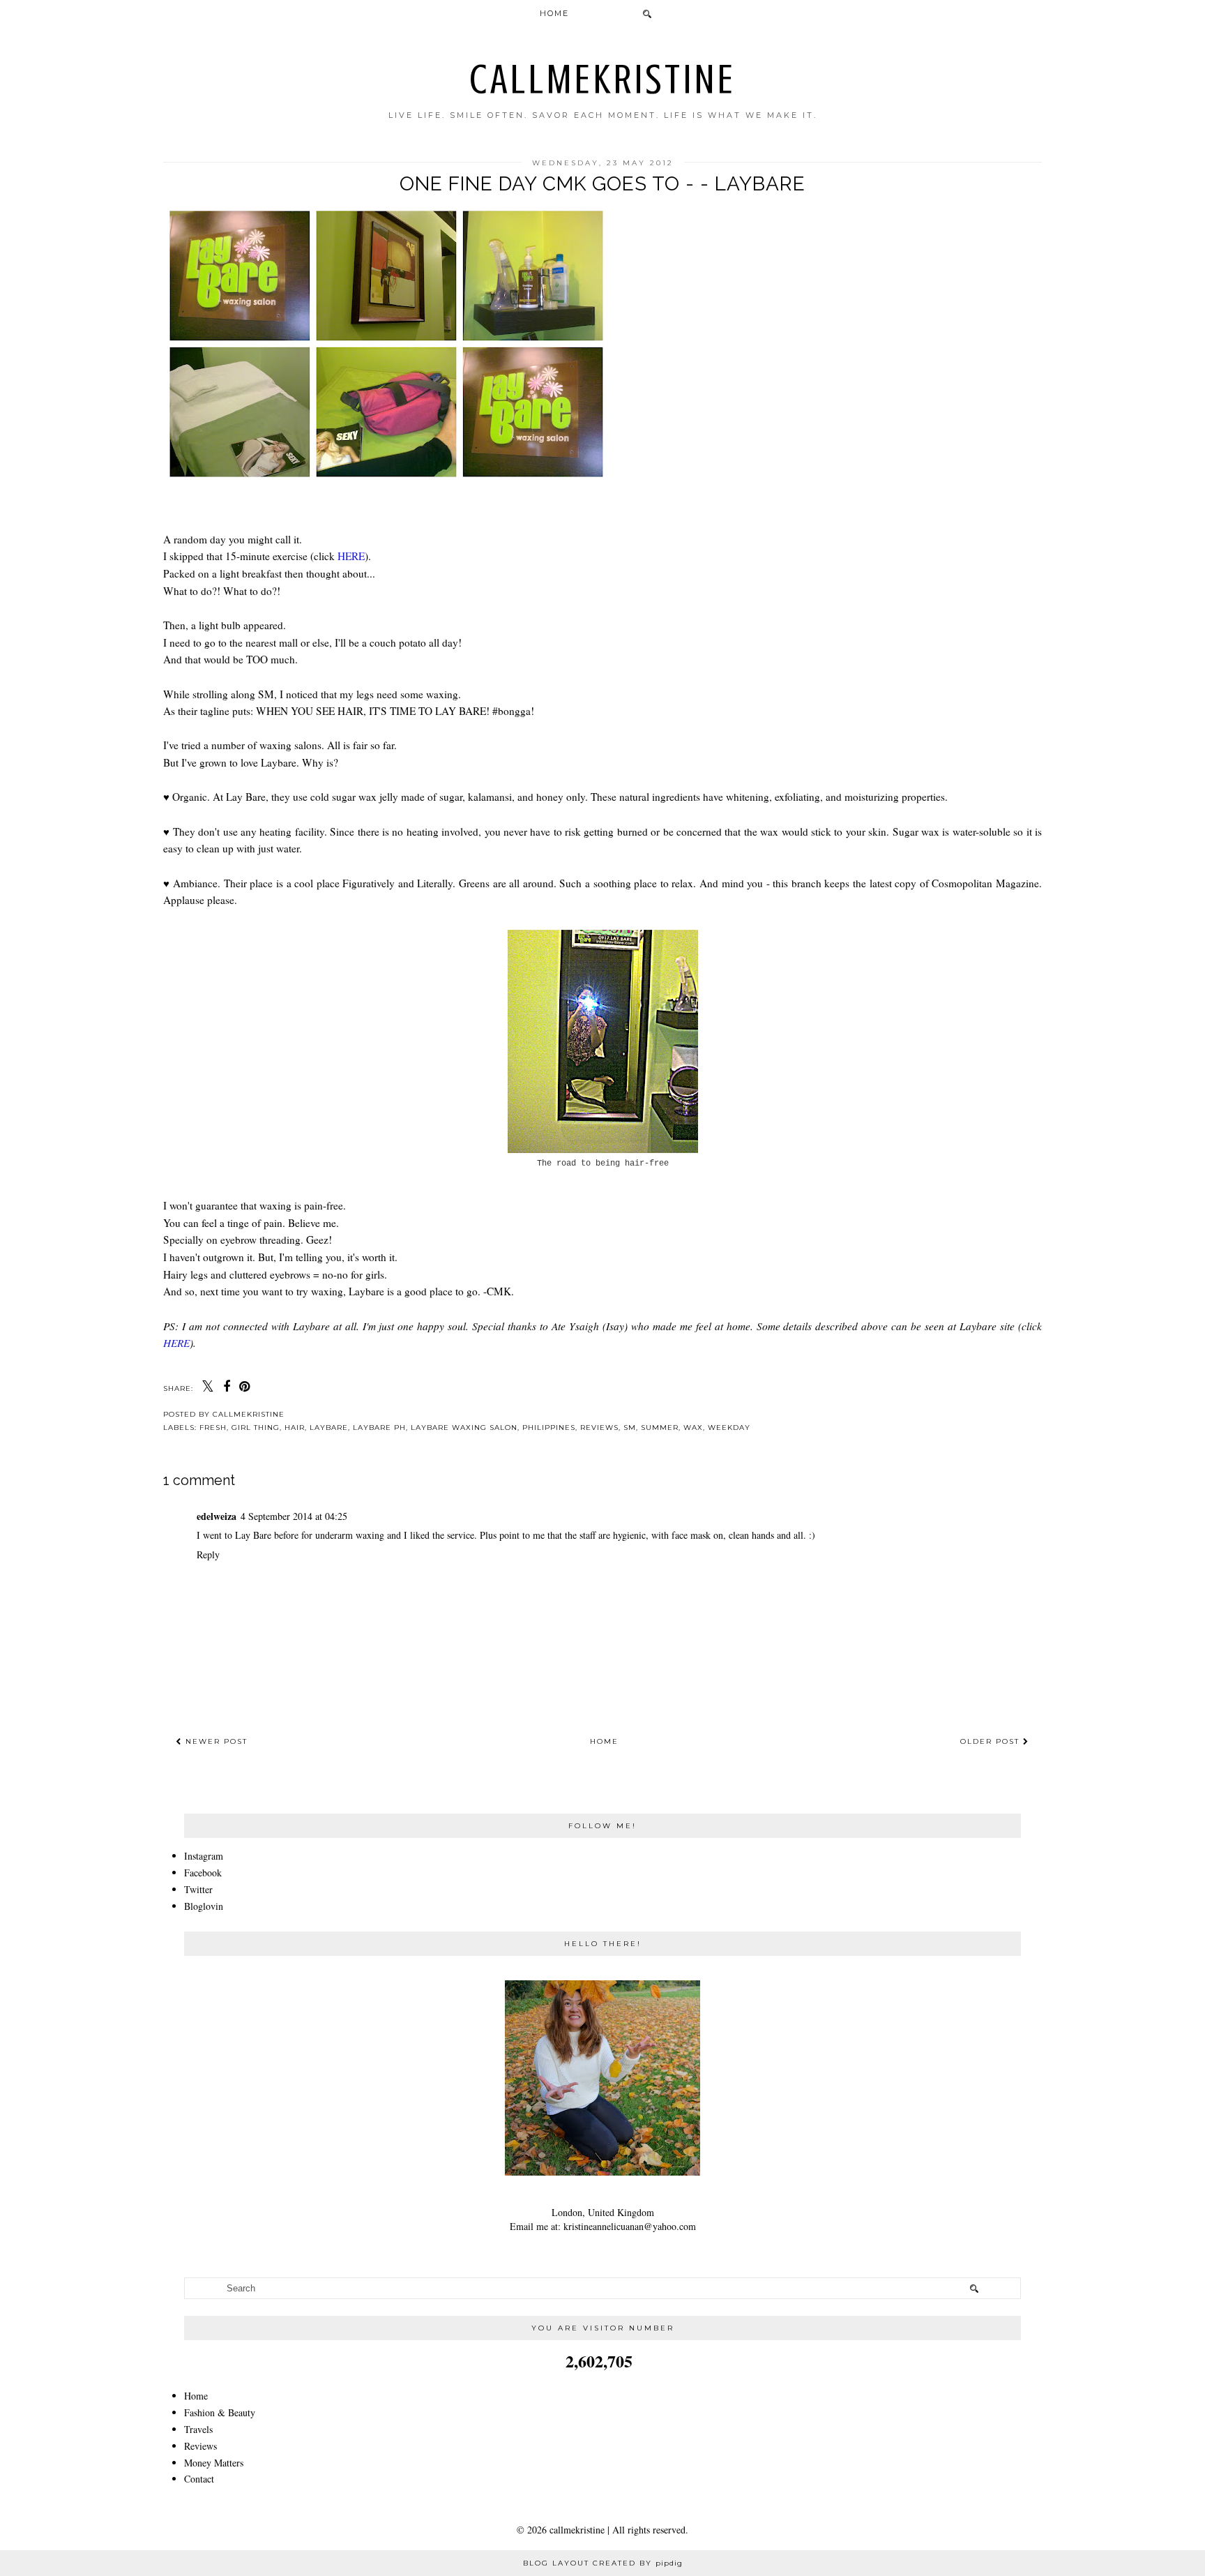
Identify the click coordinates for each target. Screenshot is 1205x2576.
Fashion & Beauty (220, 2412)
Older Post (992, 1741)
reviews (599, 1428)
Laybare (329, 1428)
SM (630, 1428)
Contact (199, 2479)
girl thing (256, 1428)
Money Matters (214, 2463)
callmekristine (603, 79)
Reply (208, 1554)
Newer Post (215, 1741)
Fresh (213, 1428)
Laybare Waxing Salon (464, 1428)
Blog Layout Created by (603, 2563)
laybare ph (379, 1428)
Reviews (200, 2446)
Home (554, 13)
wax (693, 1428)
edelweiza (217, 1516)
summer (660, 1428)
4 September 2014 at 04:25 (294, 1516)
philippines (549, 1428)
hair (295, 1428)
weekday (729, 1428)
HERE (351, 556)
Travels (198, 2429)
